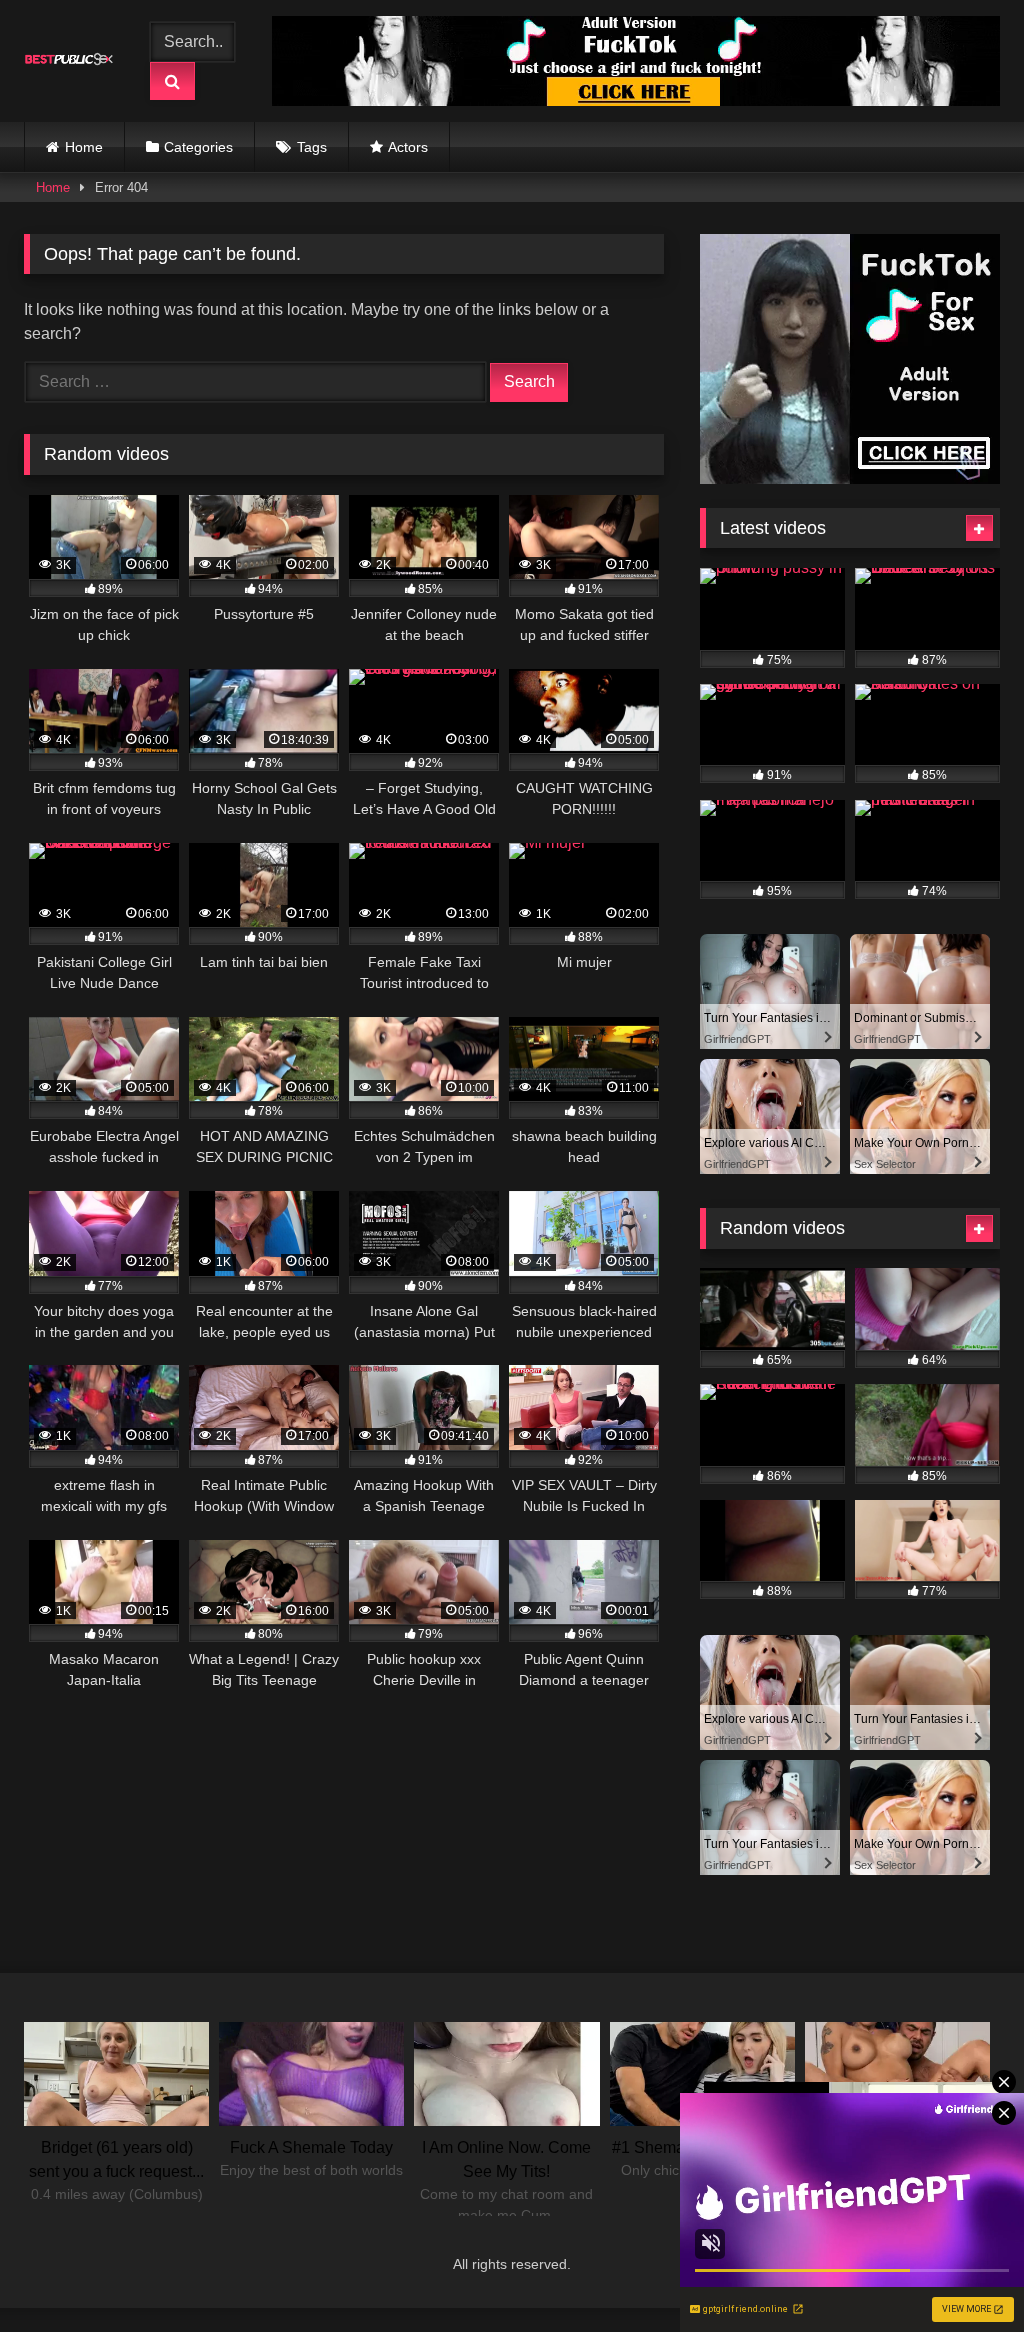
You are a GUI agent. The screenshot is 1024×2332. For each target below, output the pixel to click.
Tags (312, 147)
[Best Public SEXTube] (73, 61)
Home (84, 147)
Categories (198, 147)
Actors (408, 147)
